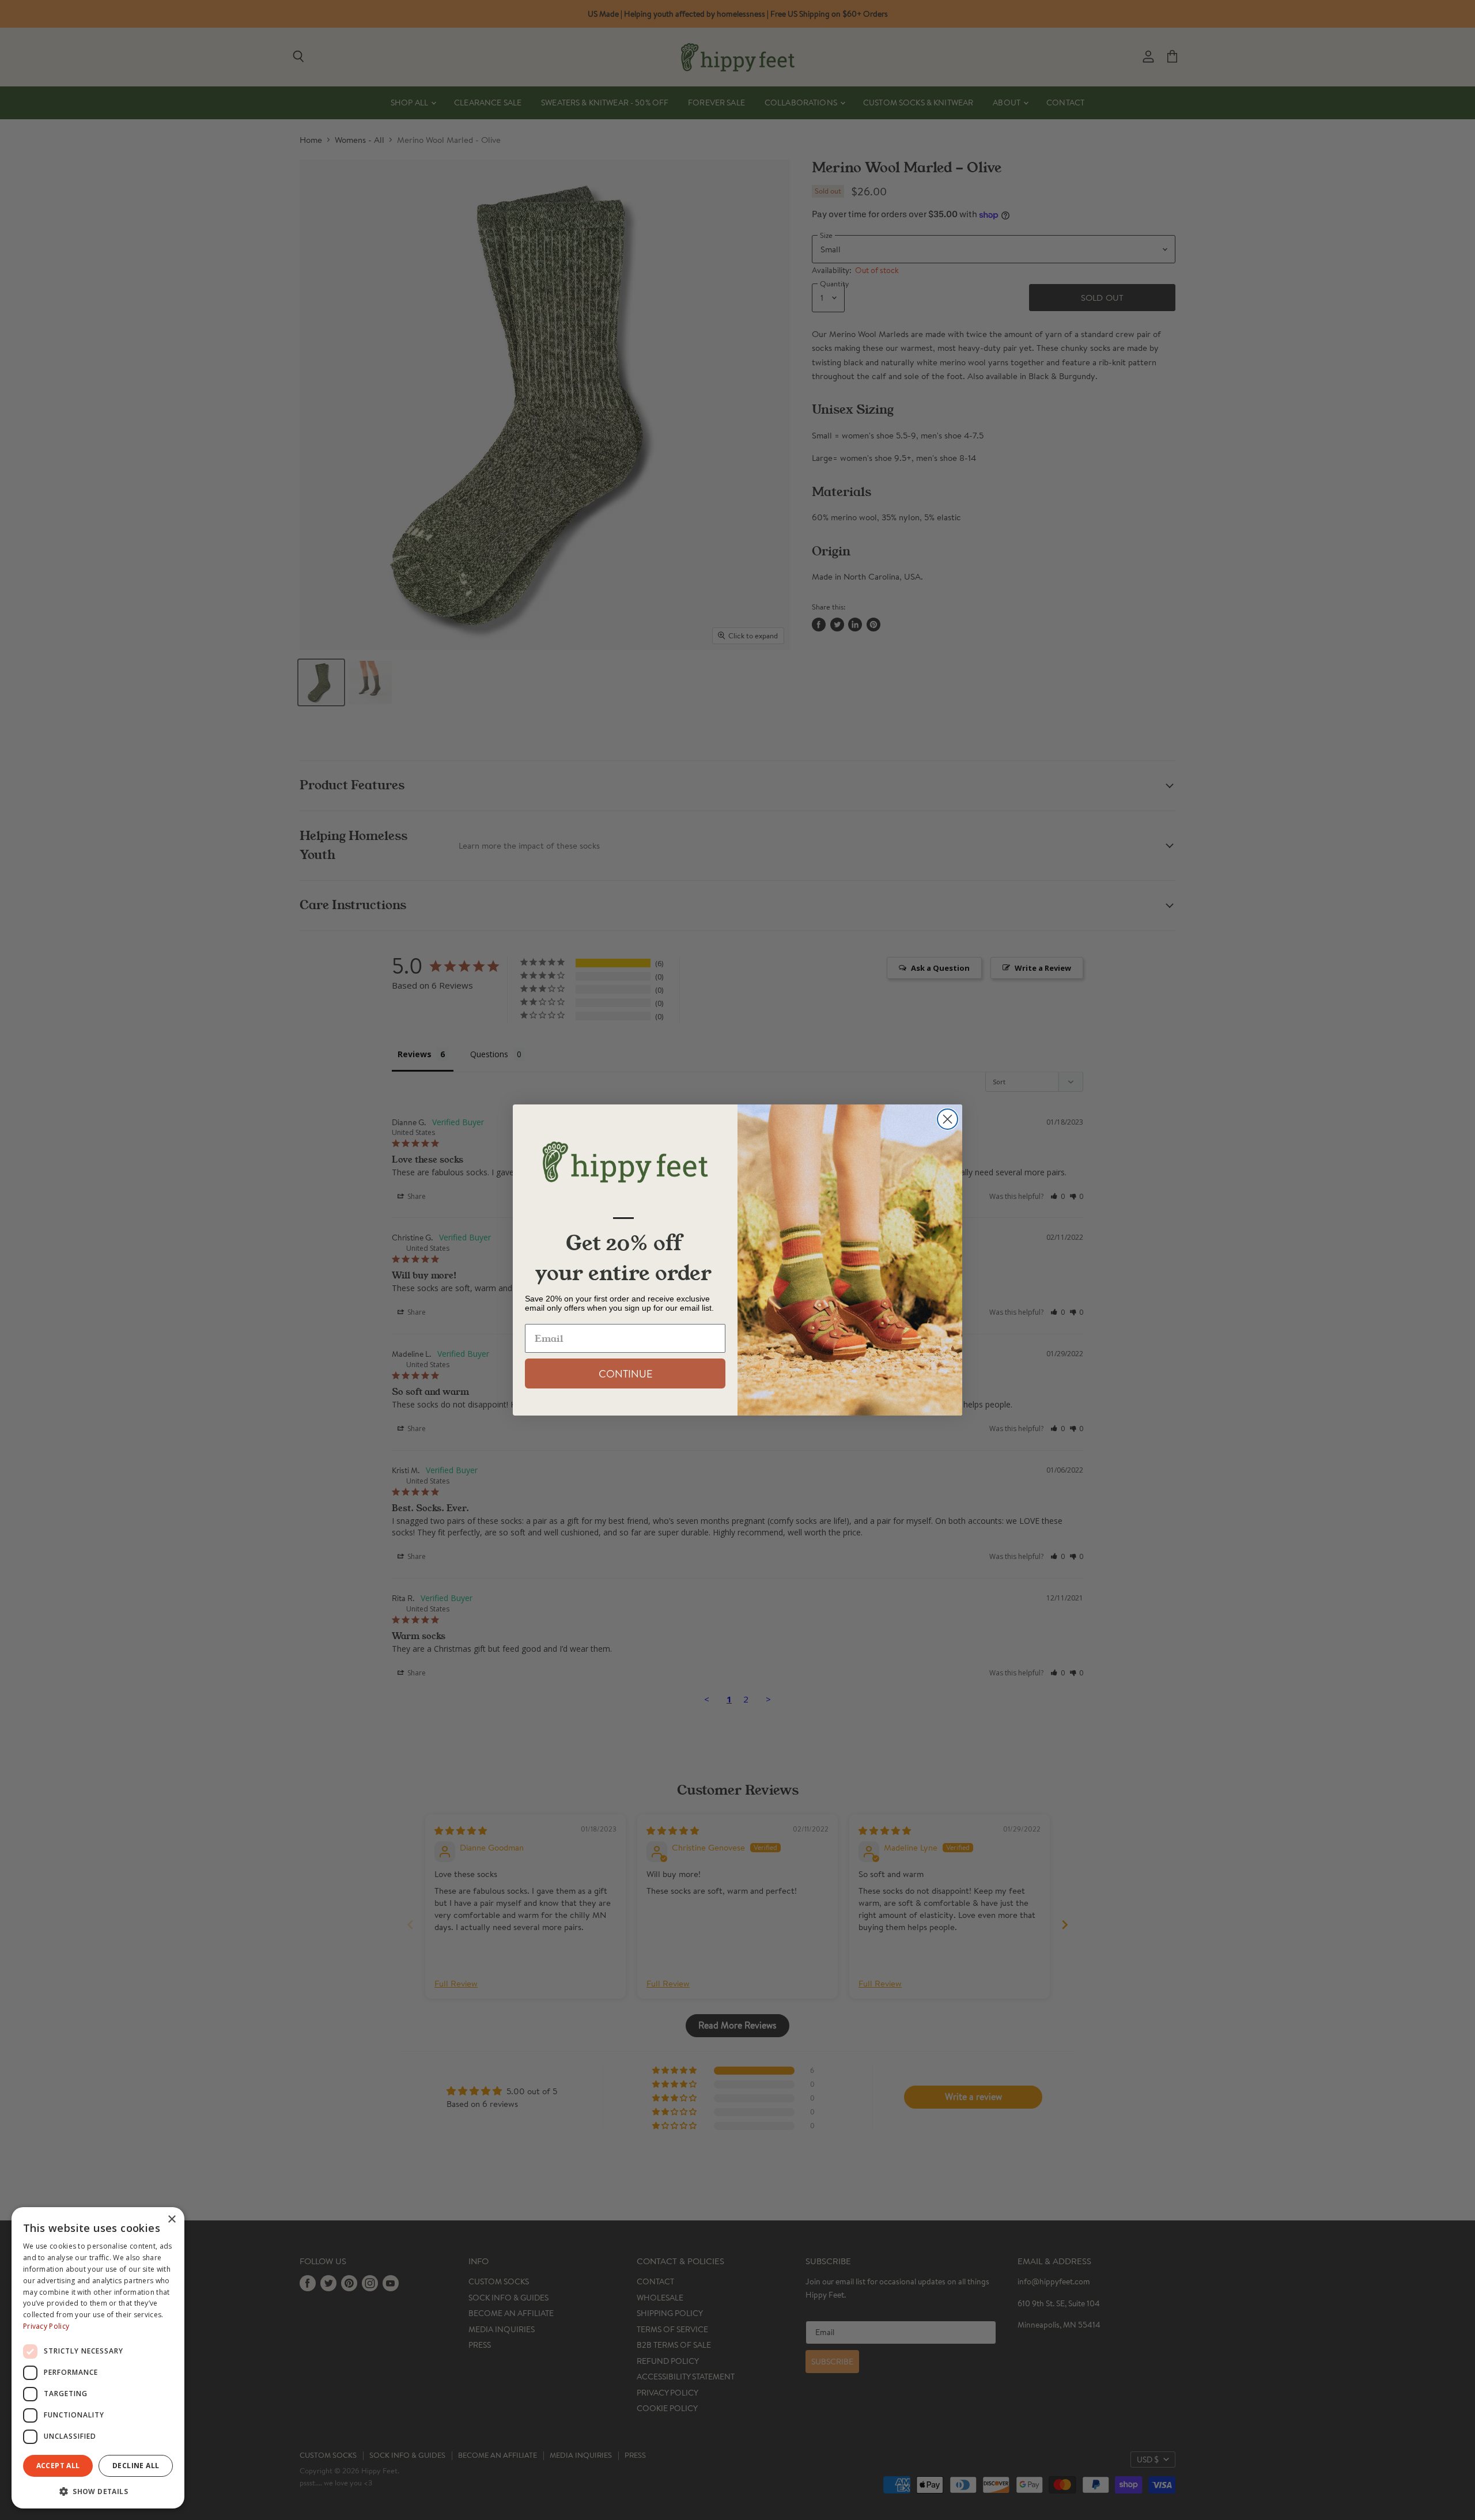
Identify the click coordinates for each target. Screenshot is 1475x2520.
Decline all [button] (136, 2466)
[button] (98, 2491)
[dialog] (98, 2358)
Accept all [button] (58, 2466)
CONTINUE (625, 1373)
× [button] (171, 2220)
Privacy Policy (46, 2326)
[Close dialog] (948, 1119)
